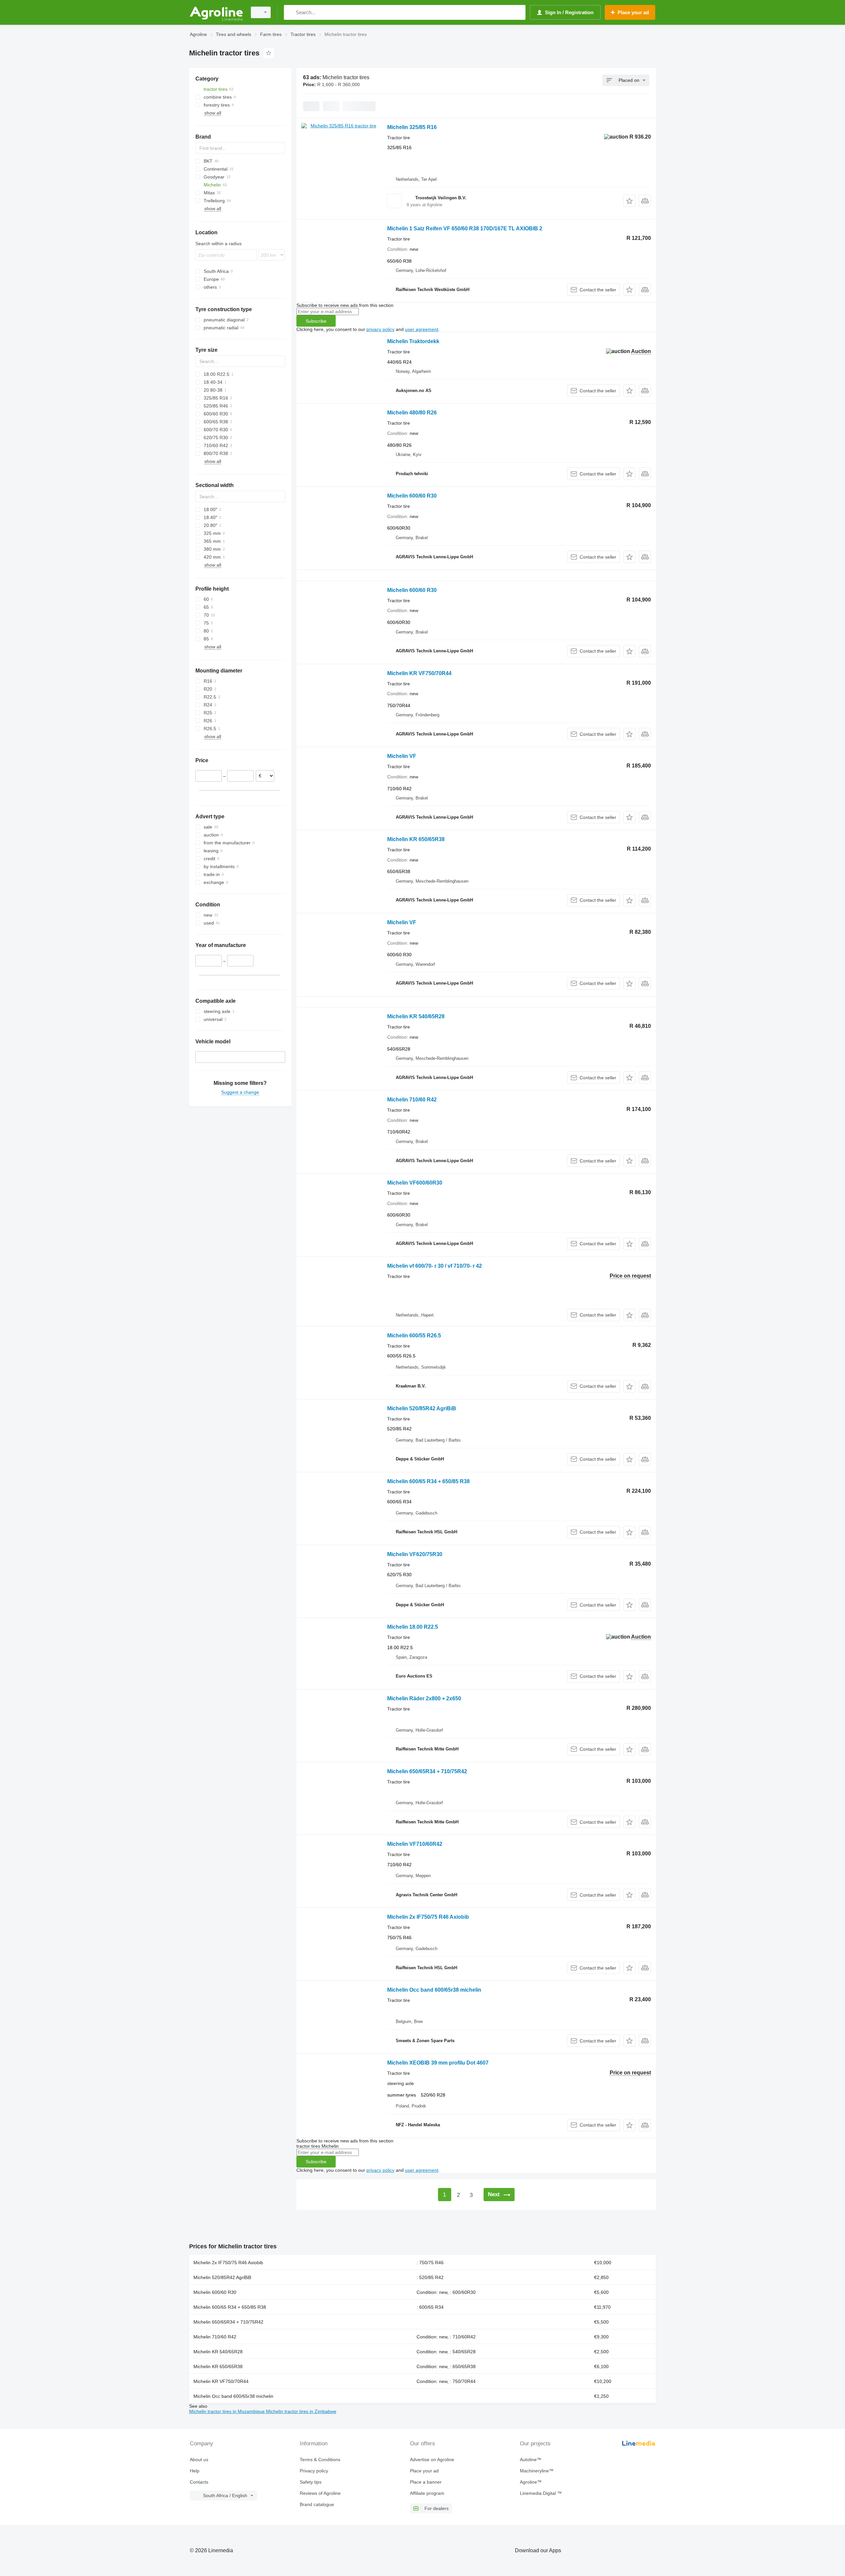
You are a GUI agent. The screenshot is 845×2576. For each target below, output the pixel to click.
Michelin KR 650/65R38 (416, 839)
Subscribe (316, 321)
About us (199, 2460)
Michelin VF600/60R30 (415, 1183)
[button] (629, 201)
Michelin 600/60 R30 (412, 496)
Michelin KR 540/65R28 (416, 1016)
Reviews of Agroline (320, 2493)
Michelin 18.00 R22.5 (413, 1627)
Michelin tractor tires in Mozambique (228, 2411)
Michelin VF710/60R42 (415, 1844)
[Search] (290, 12)
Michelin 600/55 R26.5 (414, 1336)
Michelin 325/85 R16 (412, 127)
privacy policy (380, 329)
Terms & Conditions (320, 2460)
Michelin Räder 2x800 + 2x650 (424, 1698)
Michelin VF (402, 756)
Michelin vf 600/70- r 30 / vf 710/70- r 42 (435, 1266)
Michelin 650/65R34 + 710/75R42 (427, 1771)
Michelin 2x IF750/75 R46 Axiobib (428, 1917)
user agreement (422, 329)
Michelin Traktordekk (413, 341)
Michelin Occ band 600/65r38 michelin (434, 1990)
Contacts (199, 2482)
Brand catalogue (317, 2504)
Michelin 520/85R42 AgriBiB (422, 1408)
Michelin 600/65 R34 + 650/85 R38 (428, 1481)
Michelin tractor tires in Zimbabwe (301, 2411)
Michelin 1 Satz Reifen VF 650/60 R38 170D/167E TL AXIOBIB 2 (465, 228)
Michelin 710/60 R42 (412, 1100)
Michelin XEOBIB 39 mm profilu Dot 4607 (438, 2063)
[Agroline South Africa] (216, 12)
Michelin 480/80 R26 (412, 413)
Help (195, 2471)
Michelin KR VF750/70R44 (419, 673)
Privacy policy (314, 2471)
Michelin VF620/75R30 (415, 1554)
